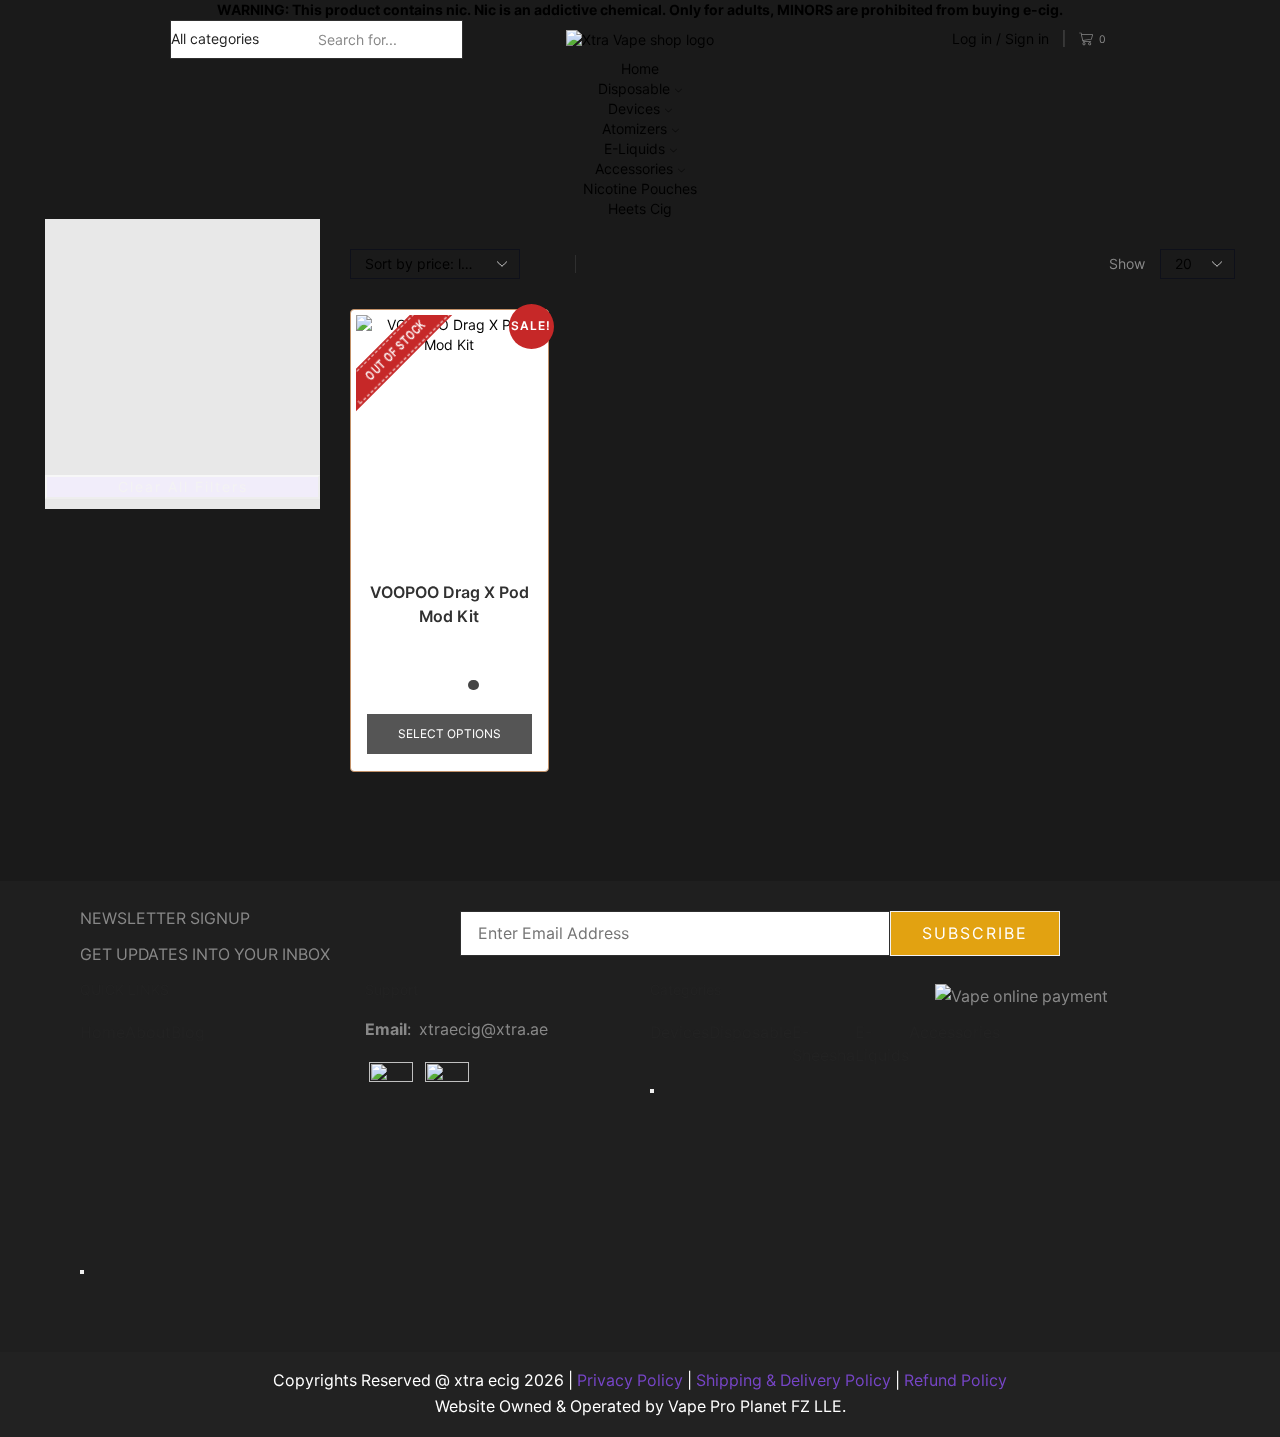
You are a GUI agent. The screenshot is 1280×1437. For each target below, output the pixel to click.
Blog (188, 1032)
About (148, 1032)
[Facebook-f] (390, 1151)
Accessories (634, 168)
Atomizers (634, 128)
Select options (449, 733)
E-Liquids (634, 148)
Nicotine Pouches (640, 188)
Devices (634, 108)
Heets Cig (640, 208)
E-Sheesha (823, 1044)
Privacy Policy (630, 1380)
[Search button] (451, 39)
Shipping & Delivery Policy (793, 1380)
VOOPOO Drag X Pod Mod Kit (449, 604)
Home (640, 68)
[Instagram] (444, 1151)
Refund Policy (955, 1380)
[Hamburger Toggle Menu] (82, 1272)
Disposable (634, 88)
